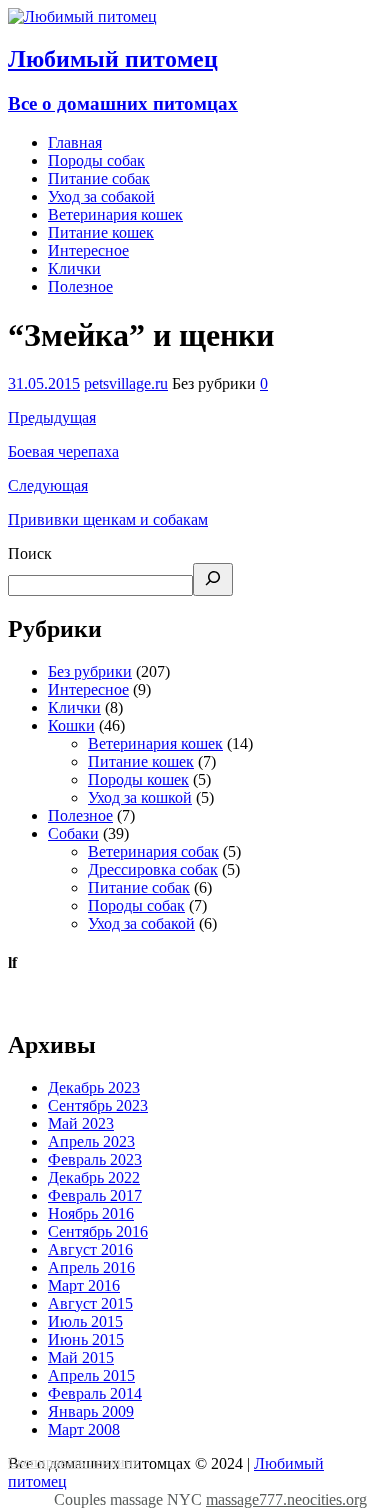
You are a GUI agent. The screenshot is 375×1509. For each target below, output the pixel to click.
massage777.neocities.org (286, 1499)
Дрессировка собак (153, 869)
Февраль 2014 (95, 1393)
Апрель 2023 (91, 1141)
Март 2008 (84, 1429)
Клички (74, 268)
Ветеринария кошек (115, 214)
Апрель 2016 (91, 1267)
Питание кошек (101, 232)
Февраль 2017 (95, 1195)
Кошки (71, 725)
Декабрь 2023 (94, 1087)
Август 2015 (90, 1303)
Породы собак (96, 160)
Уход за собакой (101, 196)
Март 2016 (84, 1285)
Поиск (30, 553)
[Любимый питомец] (82, 16)
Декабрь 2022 (94, 1177)
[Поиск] (213, 579)
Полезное (80, 286)
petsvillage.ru (126, 383)
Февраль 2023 (95, 1159)
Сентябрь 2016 (98, 1231)
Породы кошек (138, 779)
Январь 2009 (91, 1411)
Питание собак (99, 178)
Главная (75, 142)
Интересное (88, 250)
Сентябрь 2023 (98, 1105)
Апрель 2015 (91, 1375)
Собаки (73, 833)
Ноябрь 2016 (91, 1213)
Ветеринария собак (153, 851)
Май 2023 (81, 1123)
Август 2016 (90, 1249)
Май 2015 (81, 1357)
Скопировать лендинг (73, 1462)
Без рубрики (90, 671)
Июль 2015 (85, 1321)
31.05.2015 (44, 383)
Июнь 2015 (86, 1339)
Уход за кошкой (140, 797)
